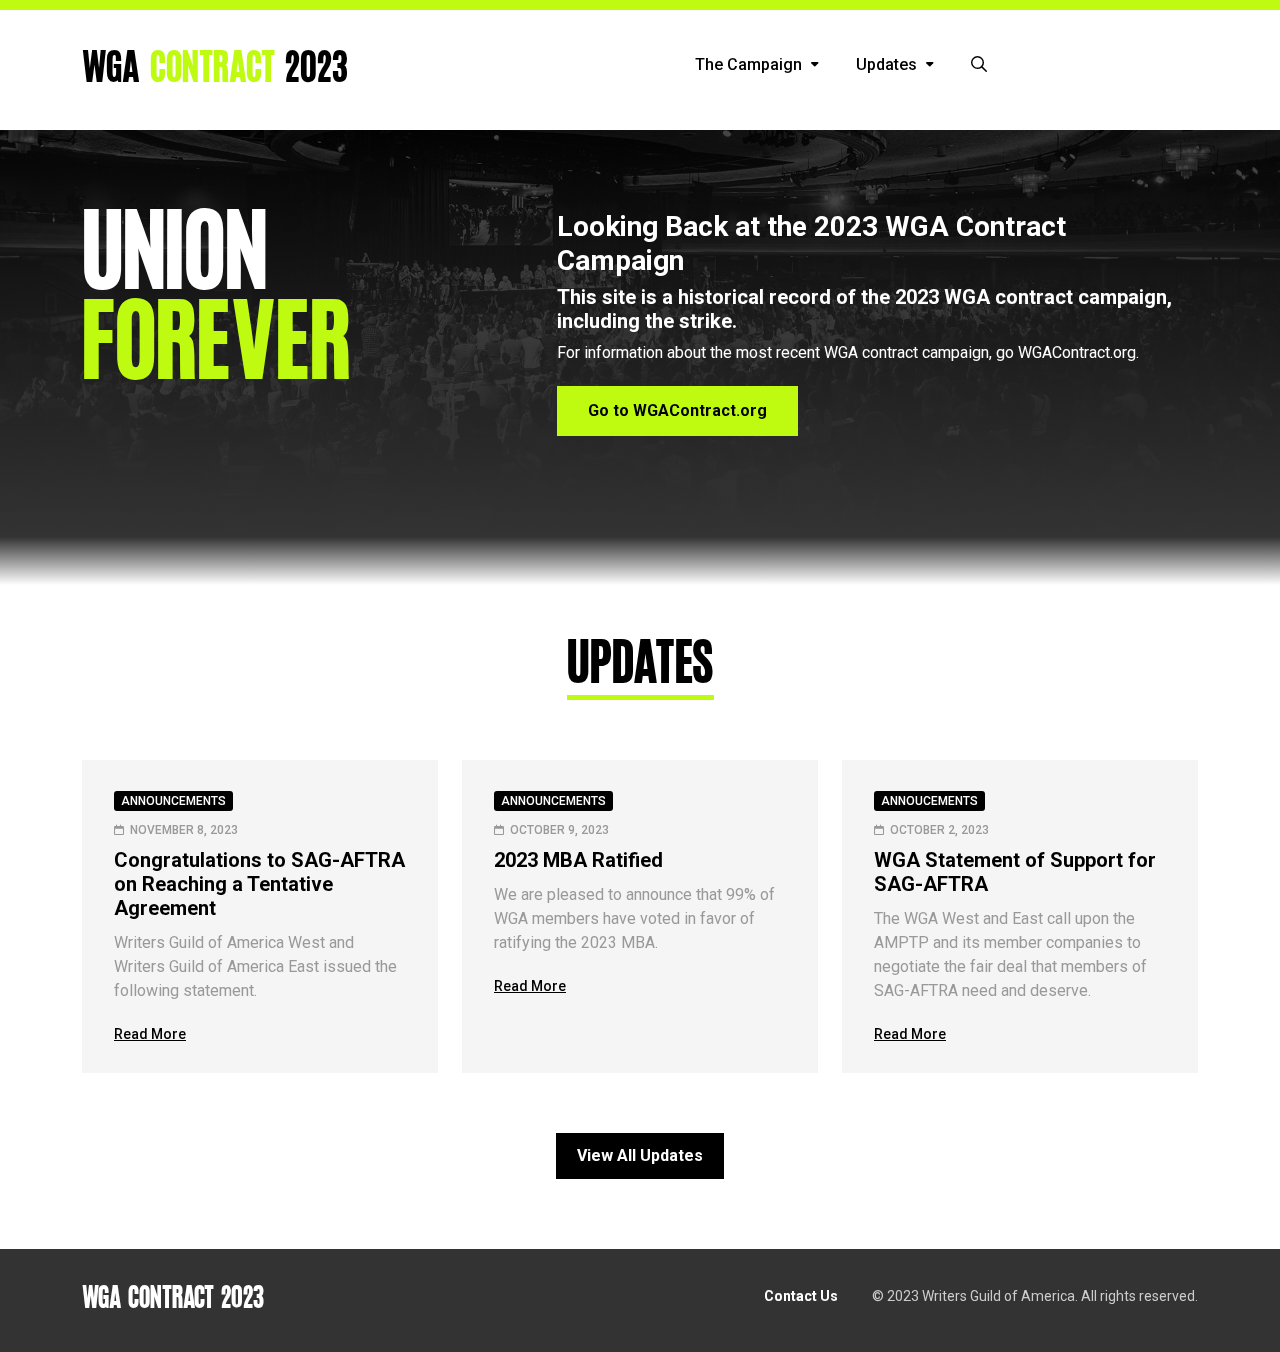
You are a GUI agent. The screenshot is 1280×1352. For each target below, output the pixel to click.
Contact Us (801, 1296)
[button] (979, 65)
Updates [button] (888, 64)
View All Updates (640, 1155)
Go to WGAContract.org (677, 410)
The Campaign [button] (750, 64)
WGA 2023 (215, 68)
